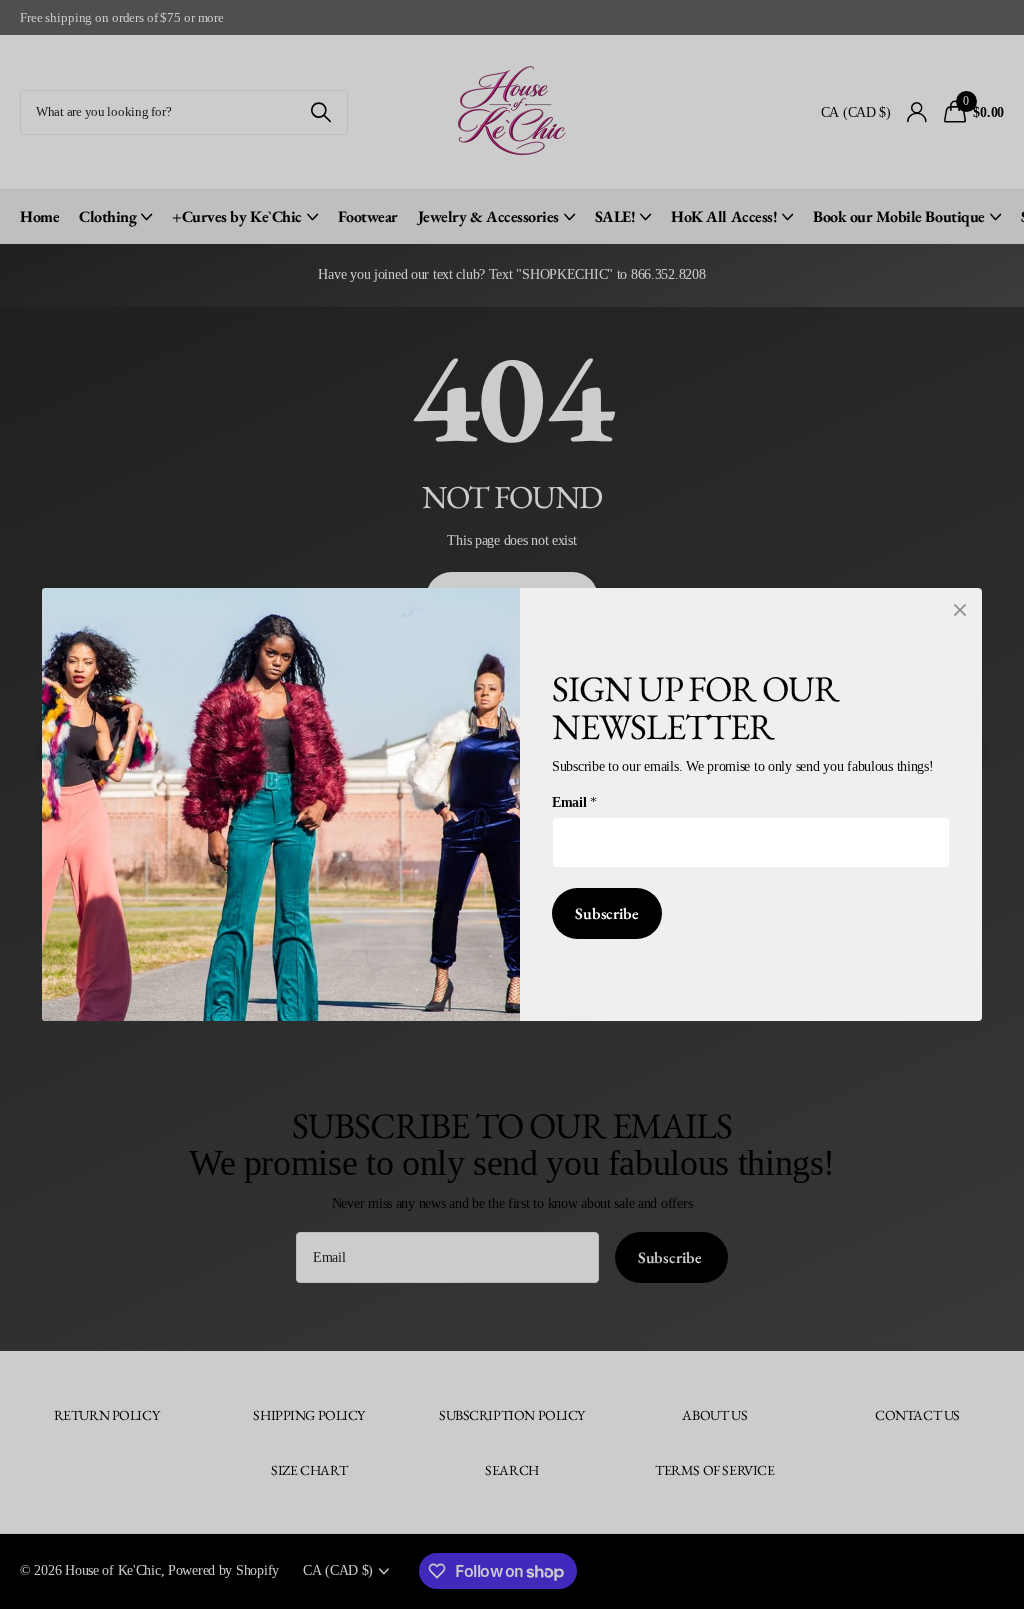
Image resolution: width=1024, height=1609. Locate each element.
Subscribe (607, 913)
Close (960, 610)
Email (574, 802)
